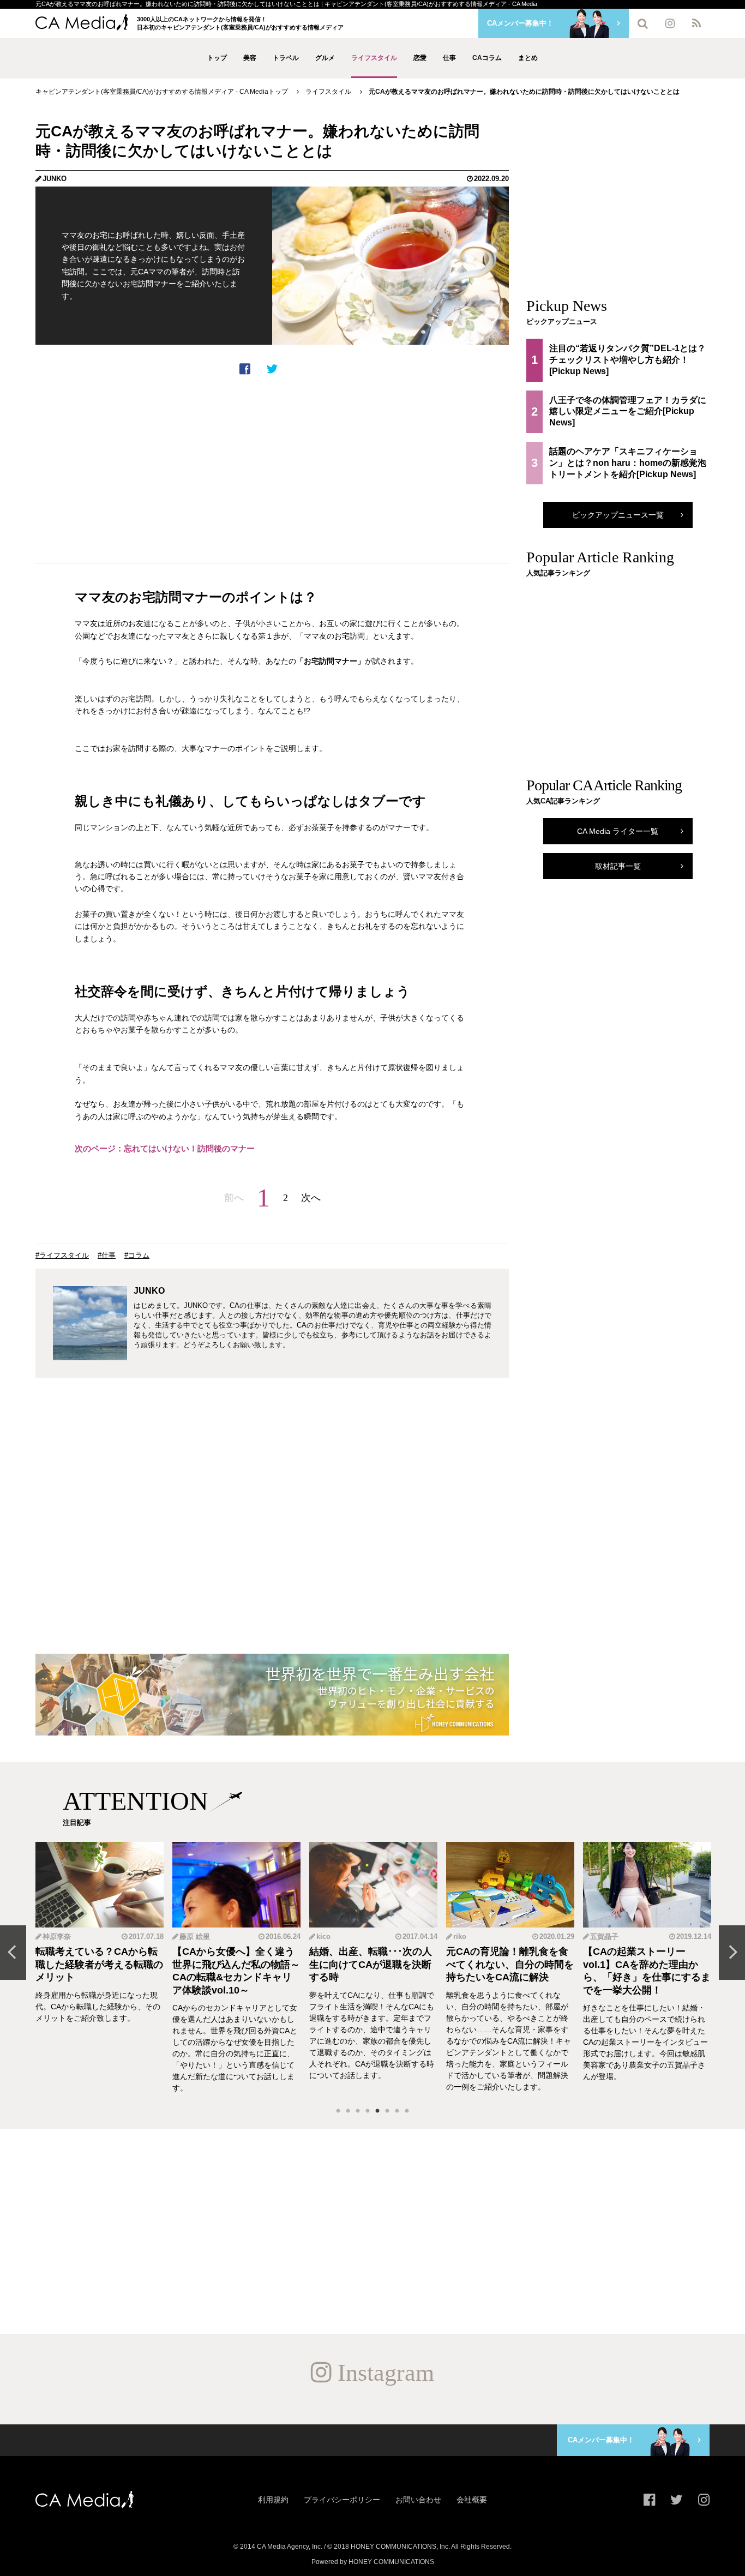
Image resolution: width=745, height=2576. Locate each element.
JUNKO (55, 179)
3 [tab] (358, 2111)
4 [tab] (368, 2111)
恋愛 (420, 58)
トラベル (286, 58)
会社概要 (472, 2500)
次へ (311, 1198)
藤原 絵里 (195, 1936)
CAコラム (487, 58)
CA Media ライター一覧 (618, 831)
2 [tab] (348, 2111)
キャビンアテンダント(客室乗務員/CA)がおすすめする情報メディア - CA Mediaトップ (162, 92)
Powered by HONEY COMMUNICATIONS (373, 2562)
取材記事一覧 (618, 866)
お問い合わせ (418, 2500)
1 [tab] (338, 2111)
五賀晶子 (604, 1936)
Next (732, 1953)
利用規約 (273, 2500)
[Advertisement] (272, 470)
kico (323, 1936)
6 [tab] (387, 2111)
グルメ (325, 58)
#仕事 (107, 1255)
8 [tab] (407, 2111)
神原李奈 (57, 1936)
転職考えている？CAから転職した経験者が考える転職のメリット (99, 1964)
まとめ (528, 58)
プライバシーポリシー (342, 2500)
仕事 (449, 58)
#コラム (137, 1255)
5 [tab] (377, 2111)
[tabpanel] (100, 1968)
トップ (217, 58)
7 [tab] (397, 2111)
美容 (250, 58)
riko (460, 1936)
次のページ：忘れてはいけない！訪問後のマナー (165, 1148)
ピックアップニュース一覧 (618, 515)
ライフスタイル (374, 58)
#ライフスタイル (62, 1255)
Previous (13, 1953)
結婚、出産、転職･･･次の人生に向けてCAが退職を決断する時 (371, 1964)
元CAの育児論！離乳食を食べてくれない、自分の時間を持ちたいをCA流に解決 (510, 1964)
